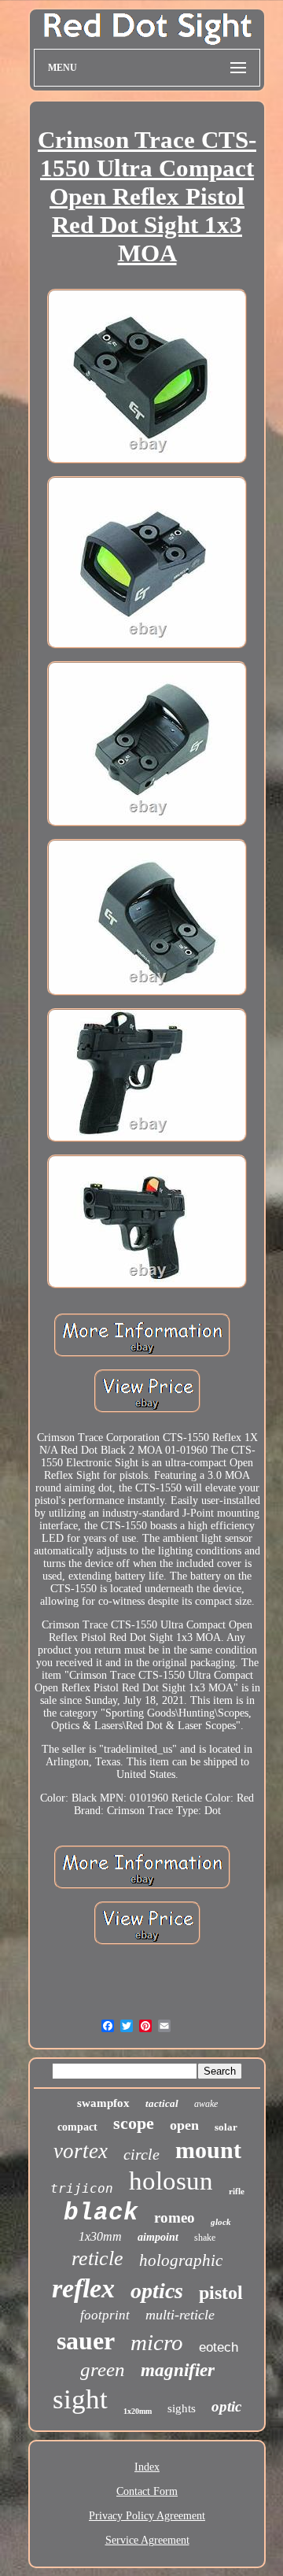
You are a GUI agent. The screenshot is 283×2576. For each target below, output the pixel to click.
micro (157, 2342)
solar (226, 2127)
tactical (162, 2103)
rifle (237, 2191)
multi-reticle (180, 2315)
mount (208, 2150)
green (103, 2369)
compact (77, 2127)
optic (226, 2406)
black (101, 2213)
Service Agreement (147, 2540)
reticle (97, 2258)
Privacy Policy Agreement (147, 2516)
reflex (83, 2288)
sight (80, 2399)
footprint (105, 2315)
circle (141, 2154)
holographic (181, 2260)
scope (134, 2123)
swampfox (103, 2103)
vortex (81, 2151)
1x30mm (100, 2236)
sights (182, 2408)
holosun (171, 2181)
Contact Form (147, 2491)
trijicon (82, 2188)
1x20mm (138, 2411)
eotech (219, 2347)
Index (147, 2467)
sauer (86, 2341)
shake (205, 2238)
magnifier (178, 2370)
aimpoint (158, 2237)
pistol (221, 2293)
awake (206, 2104)
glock (221, 2222)
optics (157, 2291)
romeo (175, 2218)
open (184, 2125)
